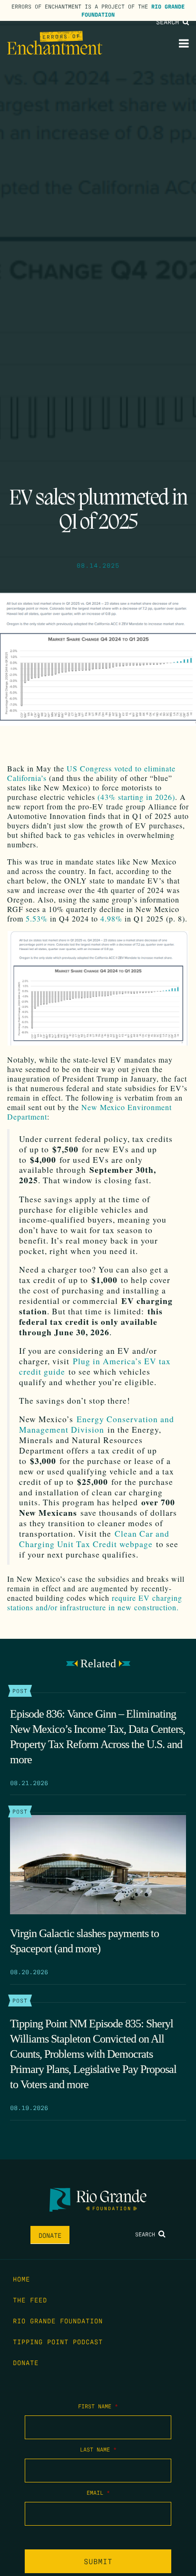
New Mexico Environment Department (89, 1112)
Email (98, 2492)
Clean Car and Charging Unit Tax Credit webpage (94, 1539)
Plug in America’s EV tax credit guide (95, 1366)
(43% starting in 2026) (136, 797)
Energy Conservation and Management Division (97, 1424)
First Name (98, 2406)
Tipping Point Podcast (58, 2341)
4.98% (111, 918)
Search (169, 21)
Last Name (98, 2449)
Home (21, 2279)
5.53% (37, 918)
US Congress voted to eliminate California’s (91, 773)
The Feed (30, 2300)
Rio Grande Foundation (58, 2320)
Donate (50, 2235)
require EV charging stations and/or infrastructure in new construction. (95, 1602)
